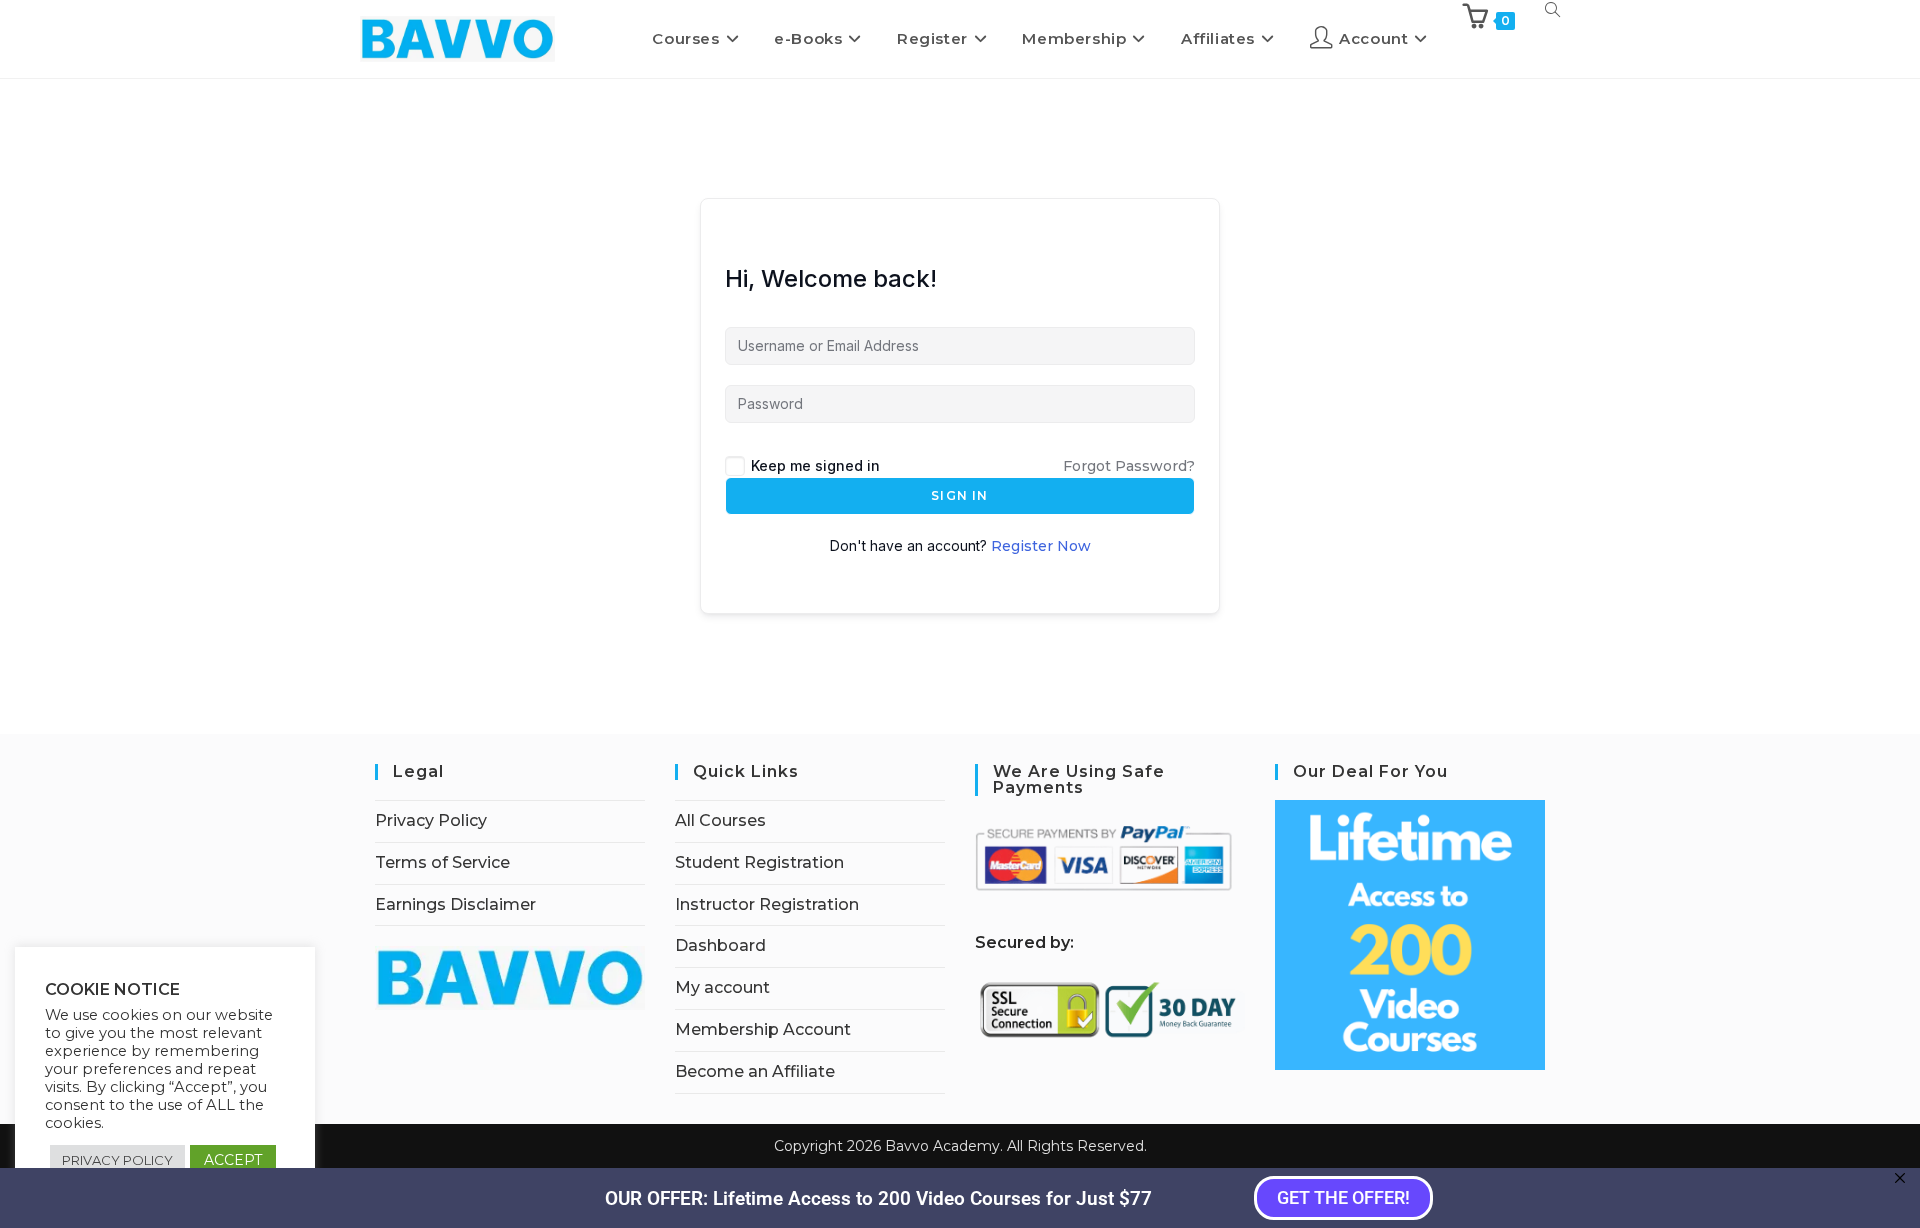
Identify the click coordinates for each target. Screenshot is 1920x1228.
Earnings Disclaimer (455, 904)
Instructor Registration (767, 904)
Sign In (959, 495)
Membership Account (763, 1029)
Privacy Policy (431, 820)
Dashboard (720, 945)
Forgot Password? (1129, 466)
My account (722, 987)
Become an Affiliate (755, 1071)
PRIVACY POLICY (117, 1160)
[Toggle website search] (1552, 9)
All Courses (720, 820)
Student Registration (759, 862)
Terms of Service (442, 862)
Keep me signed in (815, 465)
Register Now (1041, 546)
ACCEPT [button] (233, 1160)
